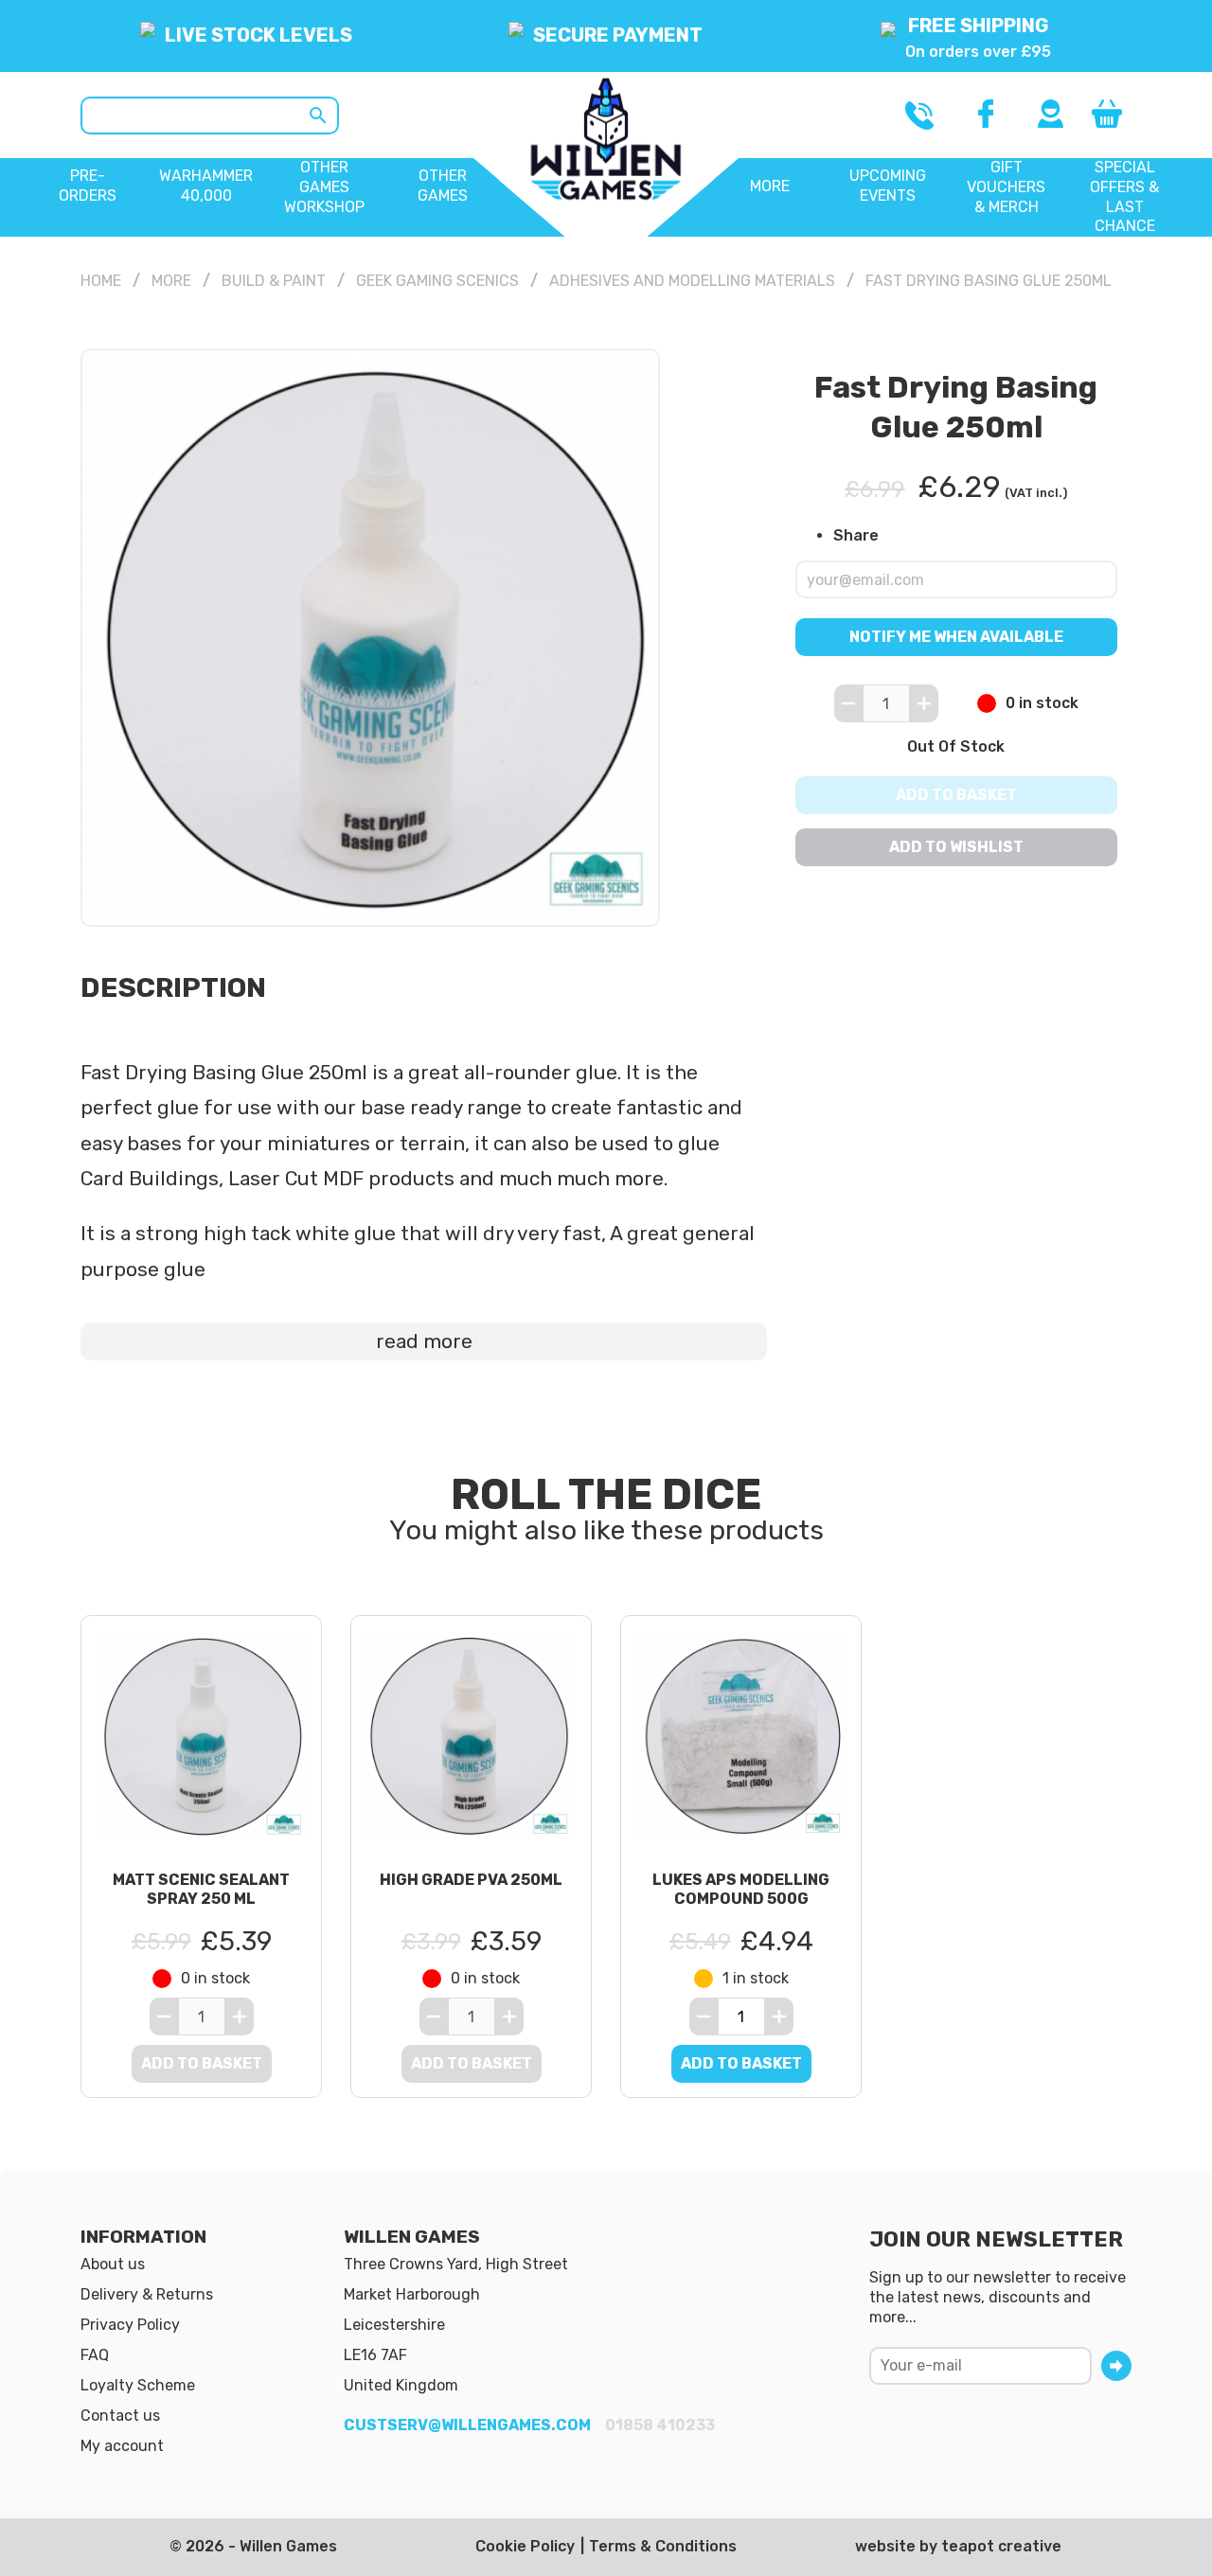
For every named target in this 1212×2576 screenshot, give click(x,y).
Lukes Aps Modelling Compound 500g (741, 1890)
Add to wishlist (956, 847)
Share (856, 534)
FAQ (95, 2355)
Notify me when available (956, 637)
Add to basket (956, 795)
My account (122, 2446)
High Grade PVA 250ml (471, 1880)
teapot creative (1001, 2546)
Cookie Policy (525, 2546)
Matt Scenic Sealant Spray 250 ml (201, 1890)
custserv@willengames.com (467, 2425)
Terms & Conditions (663, 2546)
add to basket (741, 2063)
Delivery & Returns (147, 2294)
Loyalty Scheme (138, 2385)
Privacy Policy (130, 2325)
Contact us (120, 2416)
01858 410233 (660, 2425)
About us (113, 2264)
